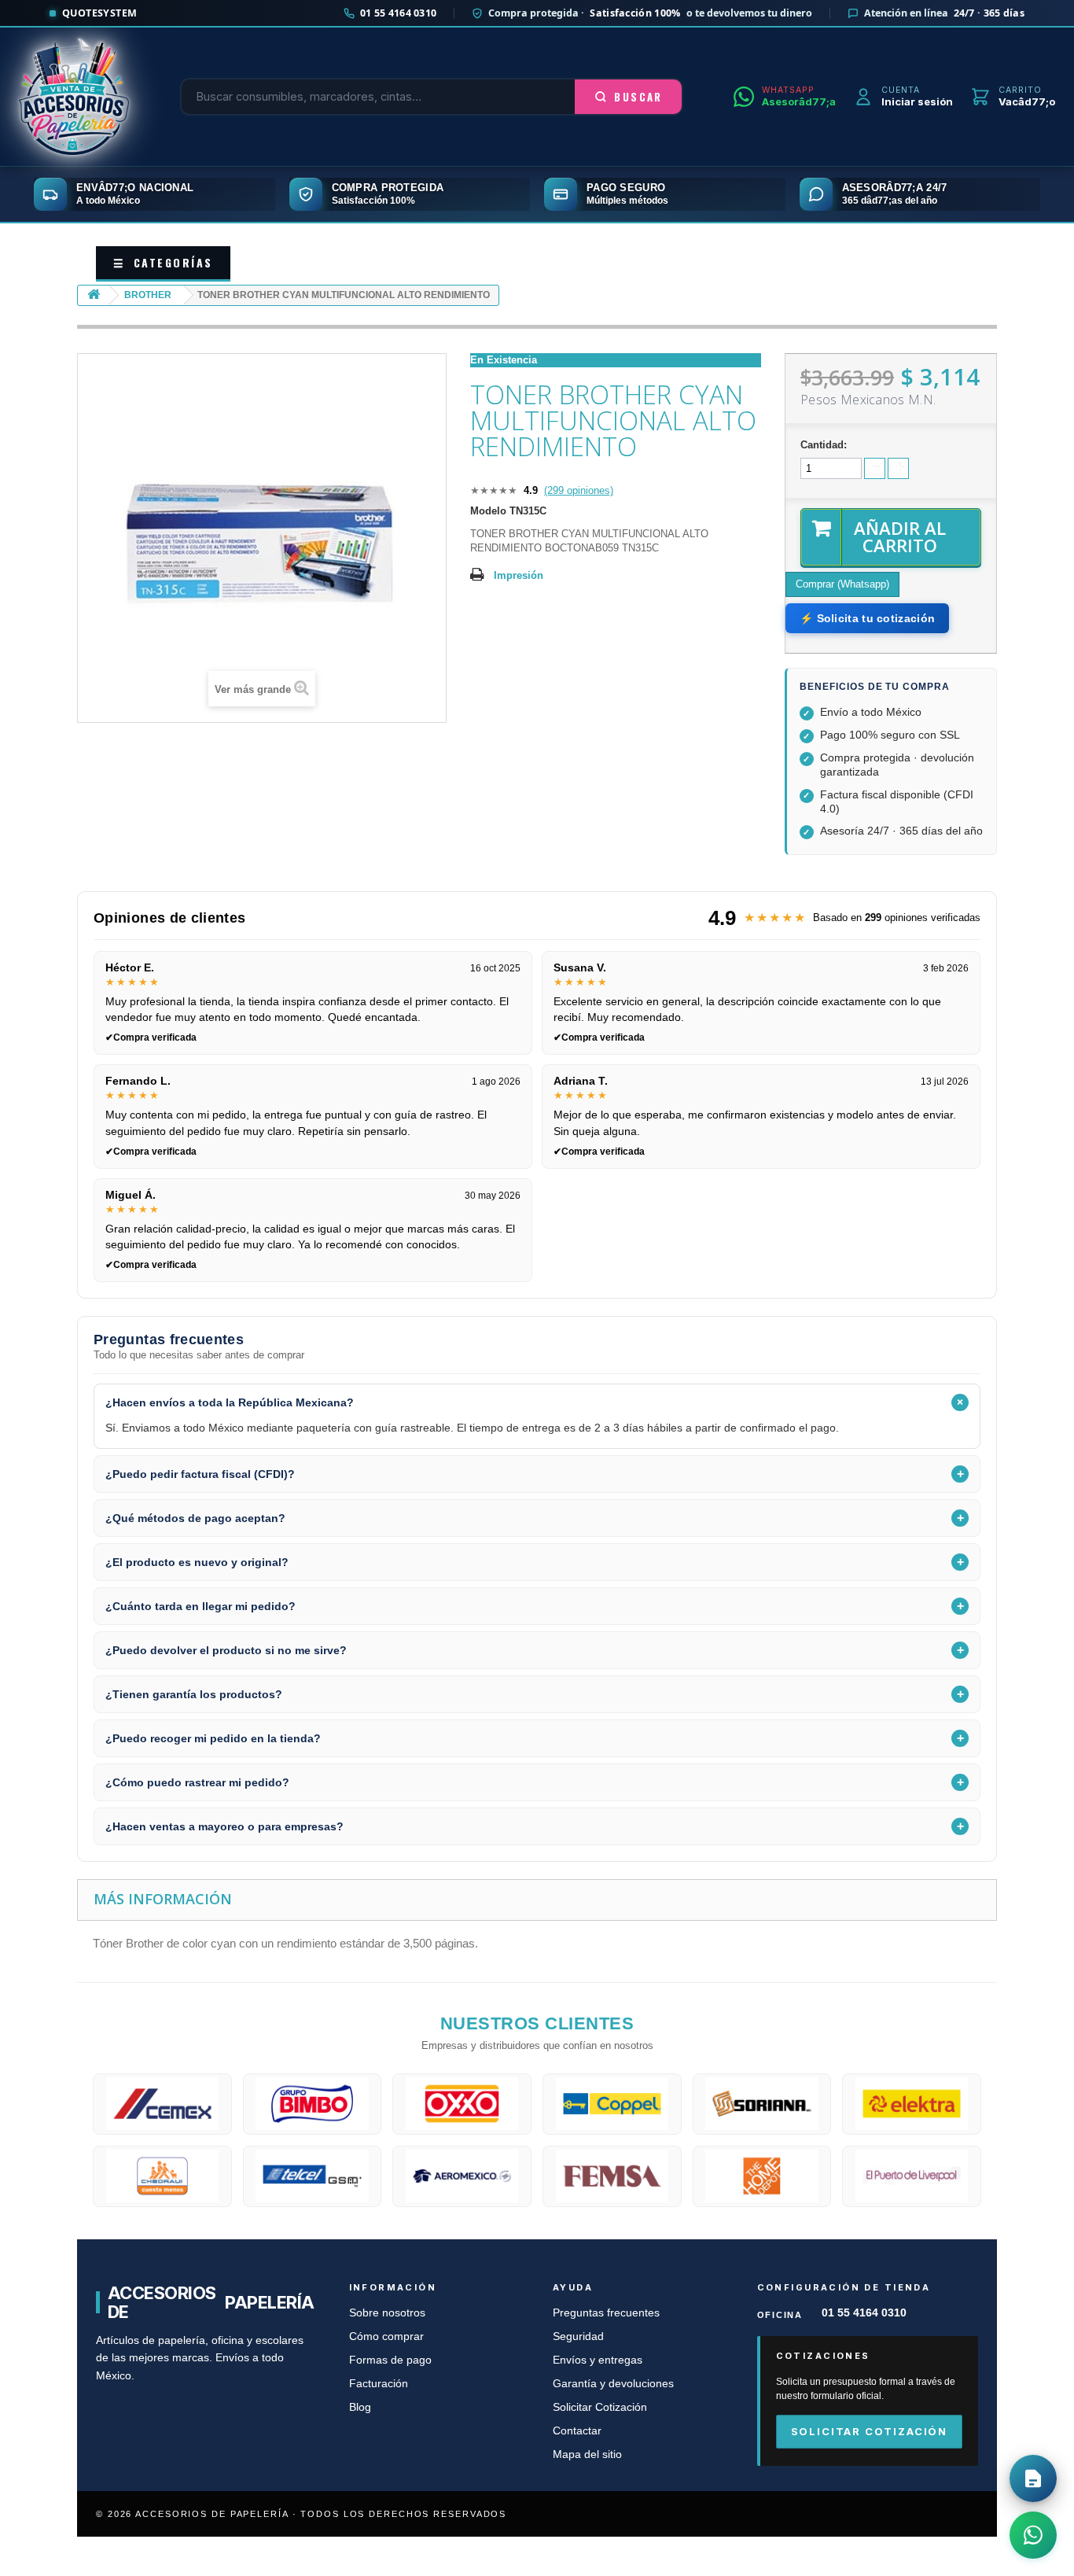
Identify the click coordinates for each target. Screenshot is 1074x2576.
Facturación (379, 2384)
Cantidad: (824, 445)
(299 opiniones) (579, 490)
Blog (360, 2407)
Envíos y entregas (598, 2360)
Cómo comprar (386, 2336)
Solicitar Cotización (600, 2407)
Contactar (577, 2431)
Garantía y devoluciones (613, 2384)
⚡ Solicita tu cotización (867, 618)
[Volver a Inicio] (94, 295)
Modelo (488, 511)
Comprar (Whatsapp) (842, 584)
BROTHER (148, 295)
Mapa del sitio (587, 2454)
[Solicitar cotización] (1033, 2478)
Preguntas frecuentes (606, 2313)
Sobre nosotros (387, 2313)
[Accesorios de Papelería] (74, 97)
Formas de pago (390, 2360)
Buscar (638, 97)
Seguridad (578, 2336)
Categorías (163, 262)
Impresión (519, 575)
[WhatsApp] (1033, 2535)
